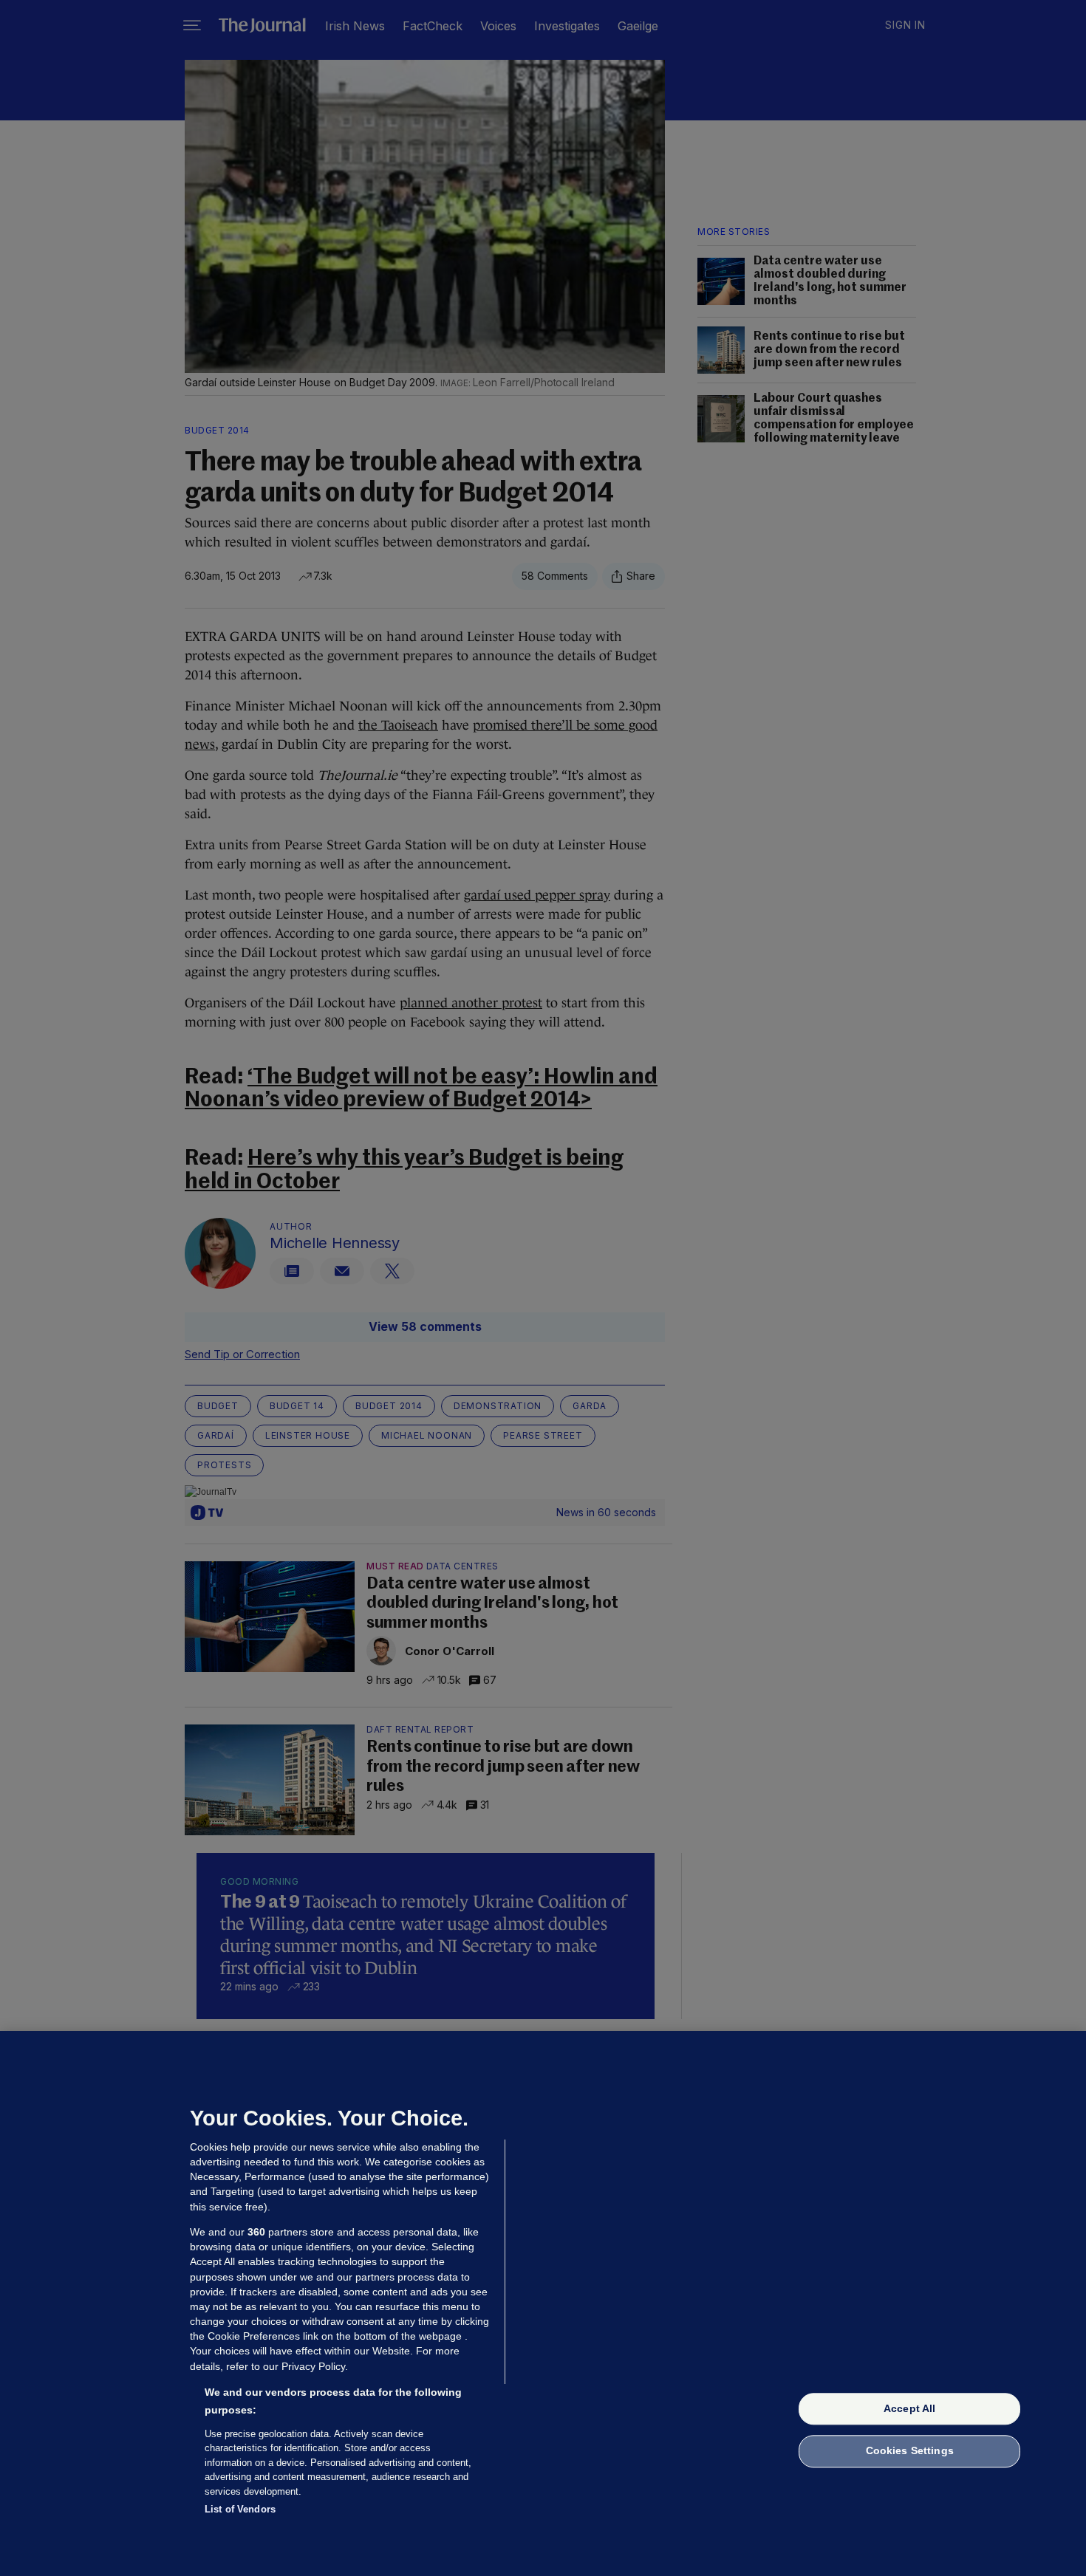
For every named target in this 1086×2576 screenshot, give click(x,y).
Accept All (909, 2408)
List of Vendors (240, 2509)
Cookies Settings (910, 2451)
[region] (543, 2303)
